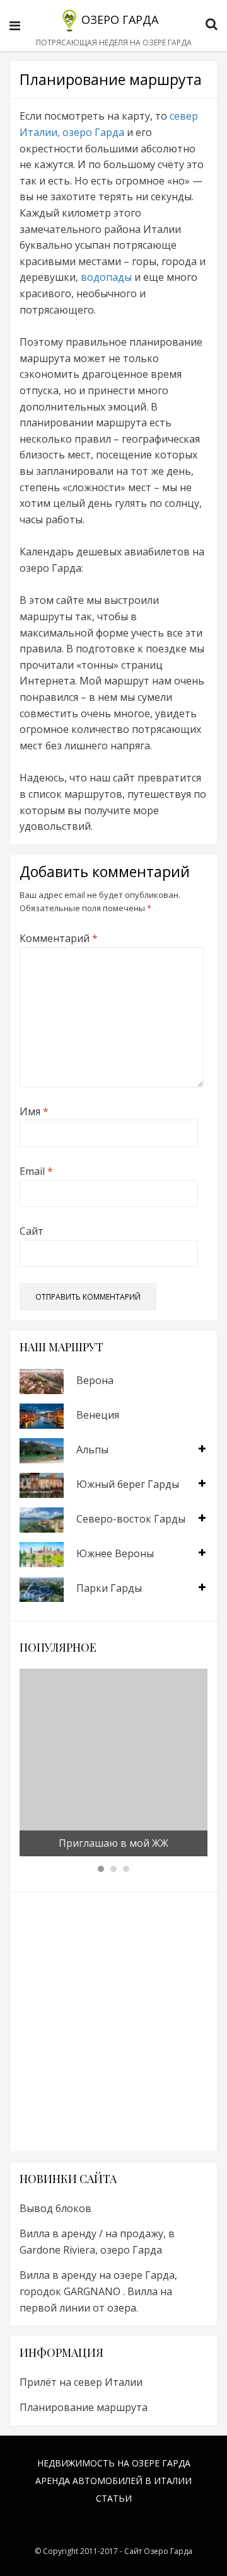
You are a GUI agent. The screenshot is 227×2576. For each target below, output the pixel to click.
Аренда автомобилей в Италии (113, 2481)
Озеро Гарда (120, 20)
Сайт (32, 1231)
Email (36, 1171)
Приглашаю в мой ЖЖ (113, 1843)
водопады (108, 277)
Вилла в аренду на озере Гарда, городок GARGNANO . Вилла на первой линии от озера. (98, 2291)
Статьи (114, 2498)
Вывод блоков (55, 2208)
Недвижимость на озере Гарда (114, 2463)
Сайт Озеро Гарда (158, 2551)
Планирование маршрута (84, 2407)
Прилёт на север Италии (81, 2382)
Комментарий (59, 938)
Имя (34, 1111)
